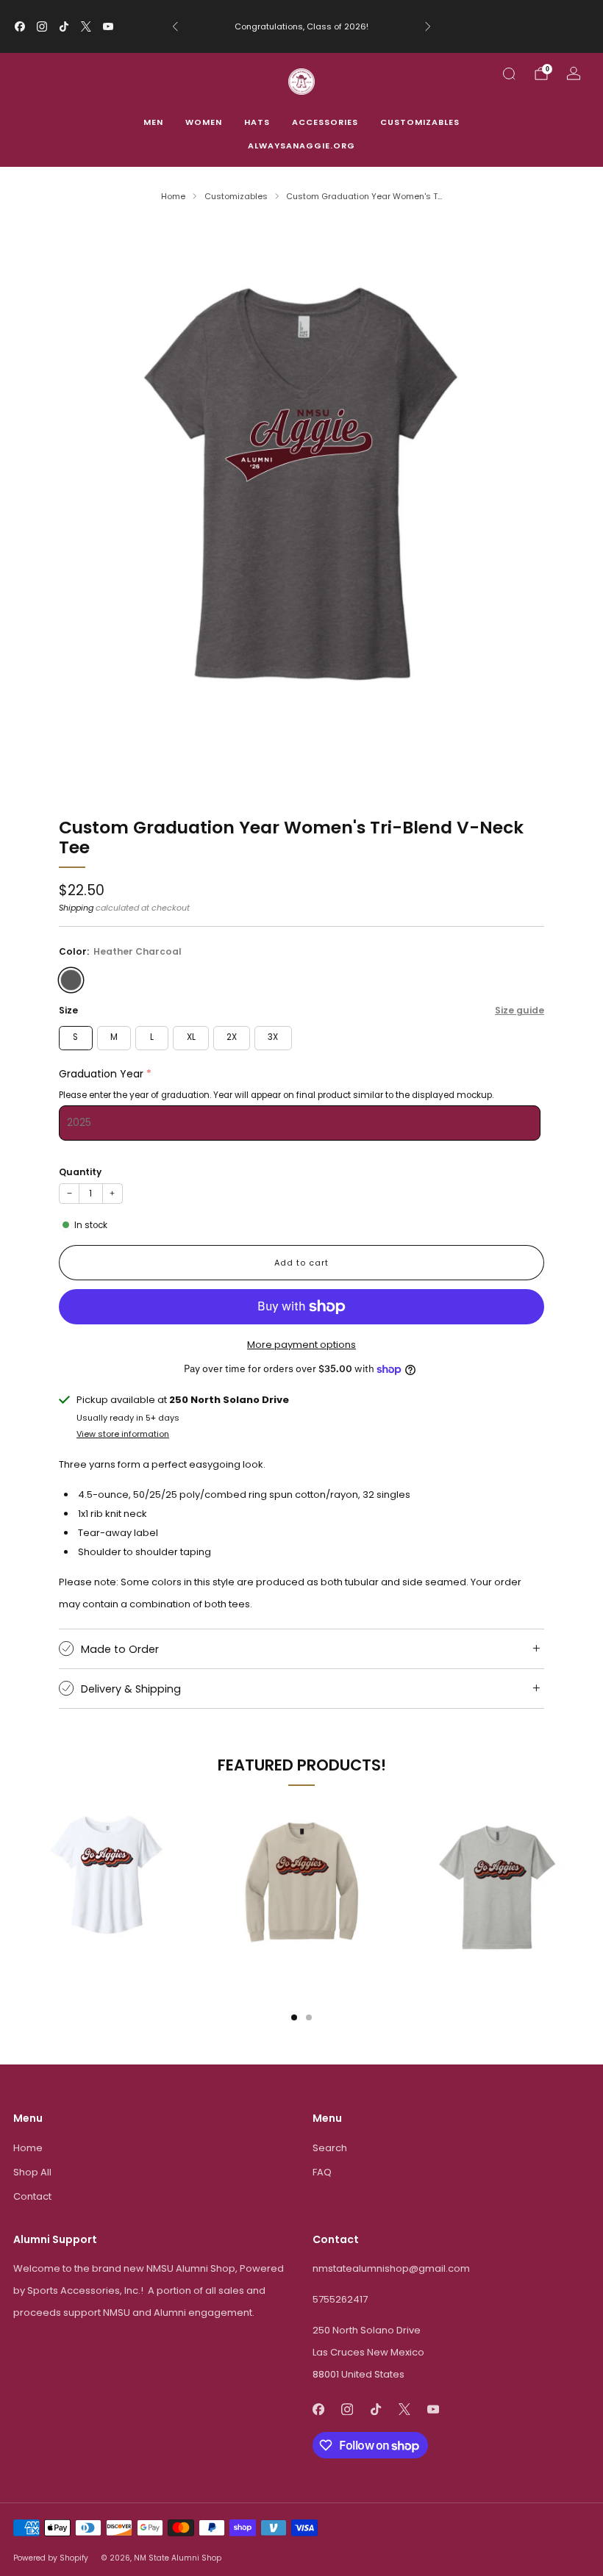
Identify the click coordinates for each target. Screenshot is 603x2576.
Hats (257, 122)
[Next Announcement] (428, 26)
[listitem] (301, 26)
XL (191, 1037)
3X (273, 1037)
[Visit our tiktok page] (64, 26)
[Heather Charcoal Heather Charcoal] (71, 980)
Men (153, 122)
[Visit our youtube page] (108, 26)
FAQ (322, 2172)
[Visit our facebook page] (20, 26)
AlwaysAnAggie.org (301, 146)
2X (232, 1037)
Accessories (325, 122)
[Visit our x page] (86, 26)
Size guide (520, 1010)
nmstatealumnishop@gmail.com (391, 2268)
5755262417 (340, 2299)
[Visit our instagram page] (42, 26)
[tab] (294, 2017)
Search (330, 2148)
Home (28, 2148)
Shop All (32, 2172)
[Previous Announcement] (175, 26)
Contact (32, 2196)
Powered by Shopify (51, 2558)
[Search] (509, 73)
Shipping (76, 908)
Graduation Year (101, 1074)
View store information (123, 1434)
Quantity (80, 1172)
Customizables (420, 122)
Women (204, 122)
